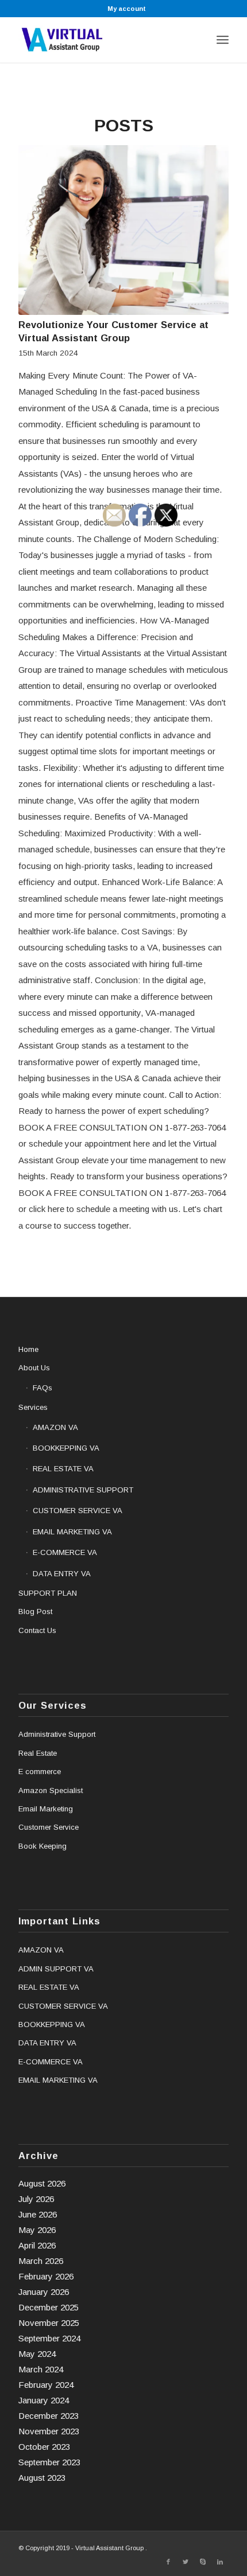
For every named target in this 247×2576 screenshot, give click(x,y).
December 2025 (49, 2307)
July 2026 (36, 2199)
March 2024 (41, 2369)
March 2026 (41, 2261)
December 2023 (49, 2416)
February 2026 (46, 2276)
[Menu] (223, 40)
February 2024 (46, 2385)
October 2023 (44, 2447)
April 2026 (37, 2245)
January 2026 (44, 2292)
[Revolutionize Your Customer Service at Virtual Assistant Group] (123, 230)
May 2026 (37, 2230)
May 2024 (37, 2354)
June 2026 (38, 2214)
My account (127, 9)
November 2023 (49, 2431)
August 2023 (42, 2478)
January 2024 (44, 2400)
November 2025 (49, 2323)
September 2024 (49, 2338)
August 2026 (42, 2183)
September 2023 (49, 2462)
